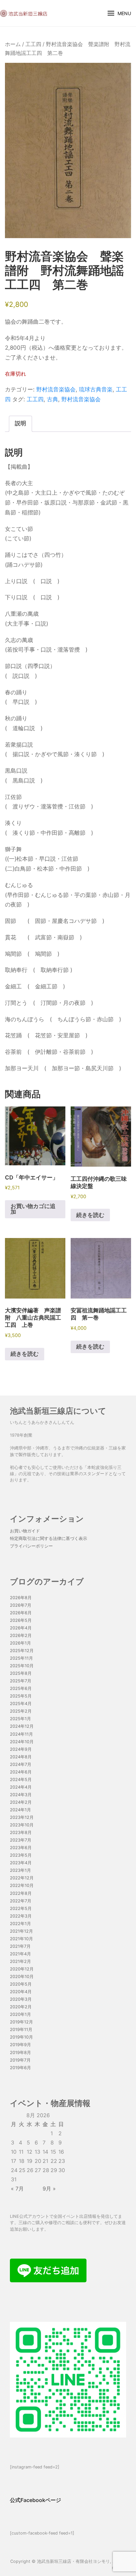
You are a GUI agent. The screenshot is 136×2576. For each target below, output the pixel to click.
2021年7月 (20, 1946)
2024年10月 (22, 1742)
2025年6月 (21, 1688)
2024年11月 (21, 1734)
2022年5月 (21, 1908)
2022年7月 (21, 1901)
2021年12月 (21, 1931)
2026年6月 (21, 1613)
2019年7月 (20, 2060)
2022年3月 (21, 1916)
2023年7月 (21, 1840)
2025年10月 (22, 1666)
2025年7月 (21, 1681)
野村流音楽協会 (56, 389)
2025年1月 (20, 1719)
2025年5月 (21, 1696)
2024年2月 (21, 1802)
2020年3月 (21, 1999)
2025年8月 (21, 1673)
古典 (52, 399)
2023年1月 (20, 1870)
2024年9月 (21, 1749)
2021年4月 (20, 1954)
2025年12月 (22, 1651)
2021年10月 (21, 1939)
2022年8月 (21, 1893)
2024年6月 (21, 1772)
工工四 (33, 44)
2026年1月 (20, 1643)
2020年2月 (21, 2007)
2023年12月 (22, 1817)
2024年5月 (21, 1780)
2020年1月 (20, 2014)
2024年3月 (21, 1795)
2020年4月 (21, 1992)
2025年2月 (21, 1711)
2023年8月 (21, 1833)
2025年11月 (21, 1658)
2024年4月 (21, 1787)
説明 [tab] (20, 423)
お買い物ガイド (25, 1531)
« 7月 (17, 2189)
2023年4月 (21, 1863)
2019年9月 (20, 2045)
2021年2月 (20, 1961)
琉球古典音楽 (96, 389)
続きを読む (90, 1215)
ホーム (13, 44)
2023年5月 (21, 1855)
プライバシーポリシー (31, 1546)
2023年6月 (21, 1848)
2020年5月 (21, 1984)
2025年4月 (21, 1704)
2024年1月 (20, 1810)
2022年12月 (22, 1878)
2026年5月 (21, 1620)
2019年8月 (20, 2053)
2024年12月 (22, 1726)
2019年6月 (20, 2068)
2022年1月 (20, 1924)
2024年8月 (21, 1757)
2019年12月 (21, 2022)
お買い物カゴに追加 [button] (33, 1209)
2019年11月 (21, 2030)
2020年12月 (22, 1969)
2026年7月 (21, 1605)
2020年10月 (22, 1977)
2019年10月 (21, 2037)
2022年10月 (22, 1885)
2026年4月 (21, 1628)
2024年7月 (21, 1764)
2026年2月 (21, 1635)
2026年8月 (21, 1598)
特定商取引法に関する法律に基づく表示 (49, 1538)
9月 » (49, 2189)
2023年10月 (22, 1825)
